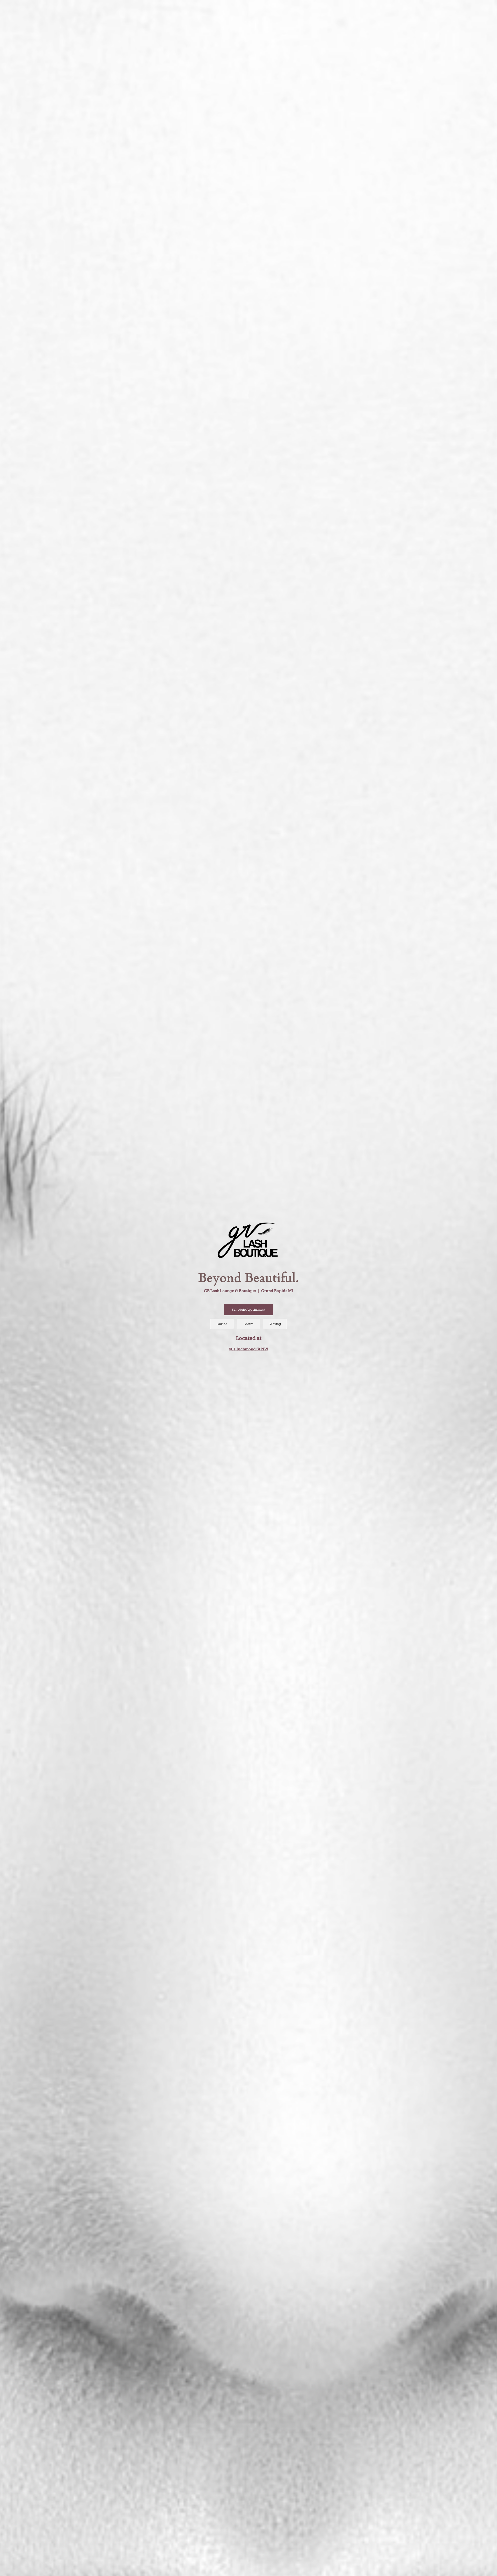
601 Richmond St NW (248, 1349)
